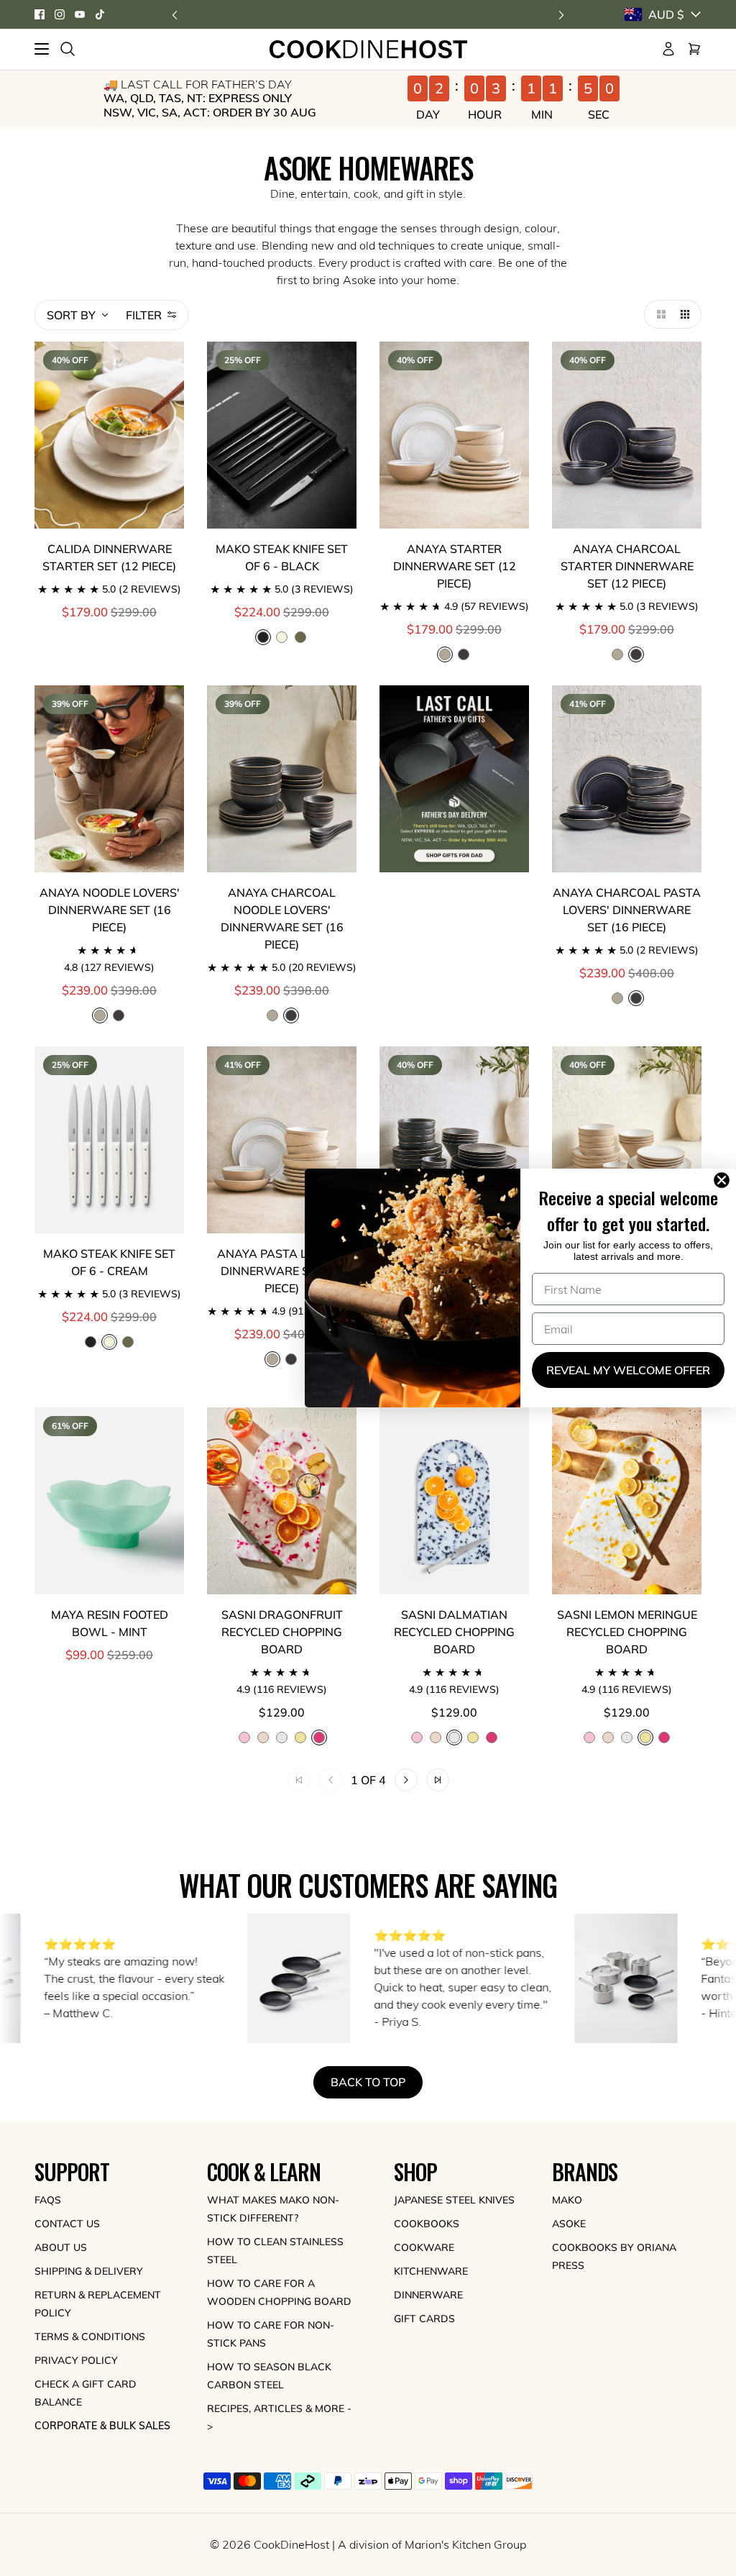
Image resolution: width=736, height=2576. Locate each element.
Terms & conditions (90, 2337)
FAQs (48, 2200)
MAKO (567, 2200)
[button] (658, 314)
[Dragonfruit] (492, 1737)
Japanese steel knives (454, 2200)
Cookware (424, 2247)
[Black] (91, 1342)
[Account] (668, 49)
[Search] (68, 49)
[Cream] (282, 637)
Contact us (67, 2224)
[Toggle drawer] (42, 49)
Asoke (569, 2224)
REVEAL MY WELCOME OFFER (628, 1370)
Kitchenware (431, 2271)
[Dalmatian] (282, 1737)
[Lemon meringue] (300, 1737)
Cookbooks (427, 2224)
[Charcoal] (464, 654)
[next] (561, 15)
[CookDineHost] (368, 49)
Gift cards (424, 2319)
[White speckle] (617, 654)
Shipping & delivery (89, 2271)
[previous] (175, 15)
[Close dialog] (724, 1180)
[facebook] (40, 14)
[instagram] (60, 14)
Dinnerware (428, 2295)
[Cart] (694, 49)
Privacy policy (76, 2360)
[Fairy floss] (244, 1737)
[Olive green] (300, 637)
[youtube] (80, 14)
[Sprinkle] (263, 1737)
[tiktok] (100, 14)
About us (61, 2247)
